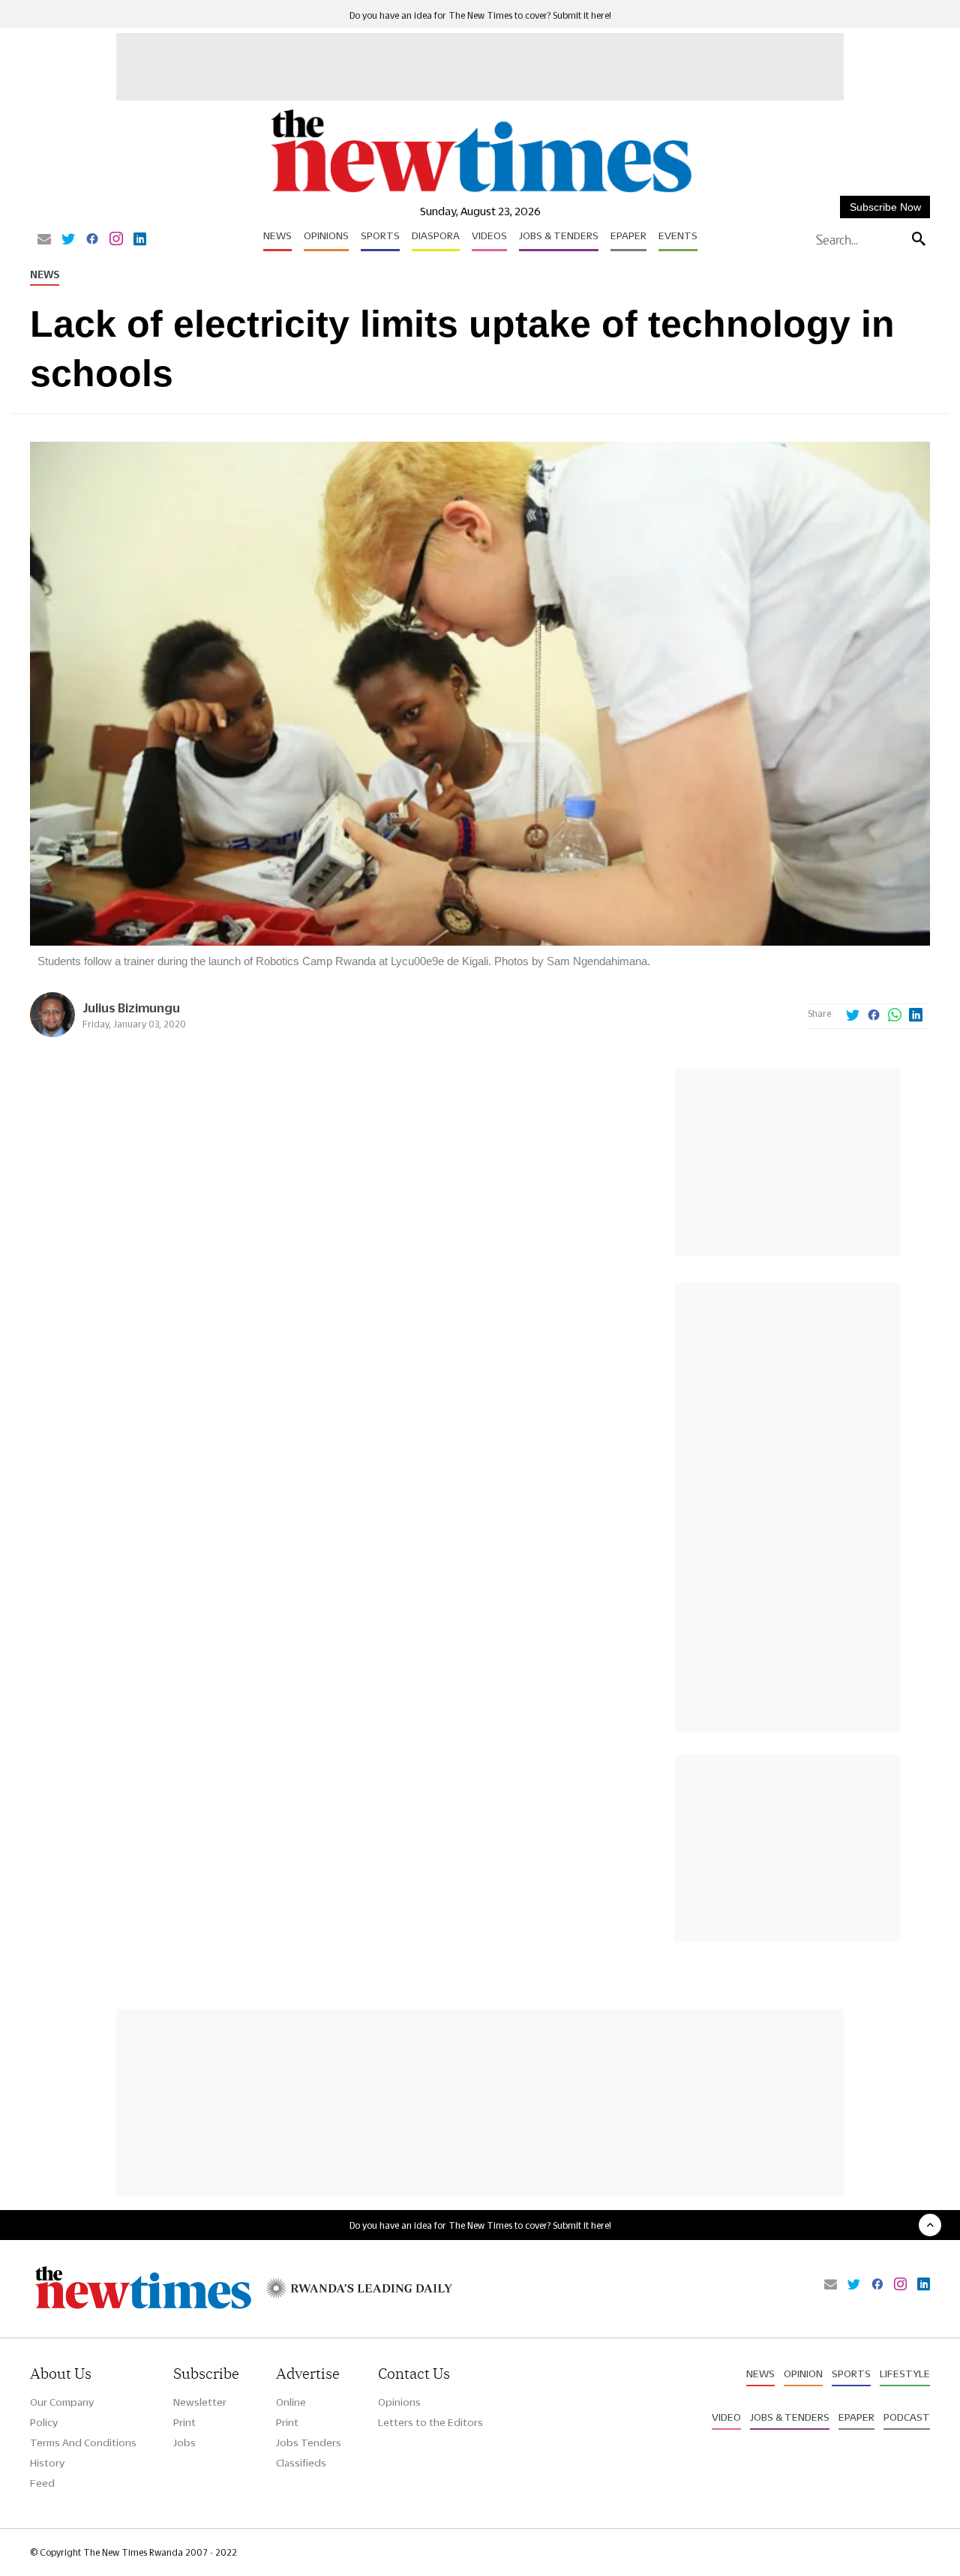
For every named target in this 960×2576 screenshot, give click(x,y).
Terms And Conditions (83, 2443)
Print (184, 2422)
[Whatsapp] (895, 1016)
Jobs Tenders (309, 2443)
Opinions (326, 235)
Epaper (628, 235)
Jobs (184, 2443)
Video (726, 2417)
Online (291, 2402)
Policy (44, 2422)
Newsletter (200, 2402)
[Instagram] (116, 240)
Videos (489, 235)
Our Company (62, 2402)
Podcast (907, 2417)
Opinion (803, 2374)
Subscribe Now (885, 207)
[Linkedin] (140, 240)
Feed (42, 2483)
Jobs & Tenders (559, 235)
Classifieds (301, 2463)
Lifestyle (905, 2374)
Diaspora (436, 235)
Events (678, 235)
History (47, 2463)
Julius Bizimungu (131, 1008)
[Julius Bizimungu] (52, 1033)
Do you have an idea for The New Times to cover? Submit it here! (480, 15)
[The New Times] (480, 193)
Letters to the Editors (430, 2422)
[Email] (44, 240)
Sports (380, 235)
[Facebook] (92, 240)
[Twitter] (68, 240)
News (277, 235)
